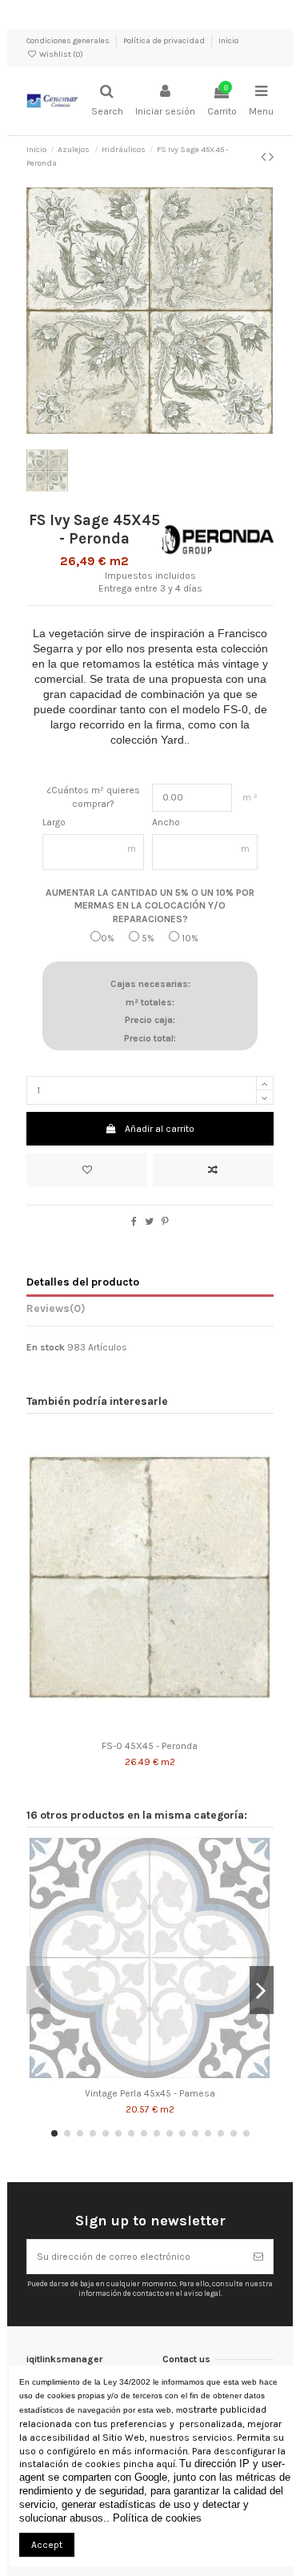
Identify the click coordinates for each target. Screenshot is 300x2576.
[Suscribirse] (258, 2257)
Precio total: (150, 1038)
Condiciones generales (69, 41)
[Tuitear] (149, 1222)
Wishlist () (60, 54)
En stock (46, 1347)
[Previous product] (265, 157)
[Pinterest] (165, 1222)
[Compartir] (134, 1222)
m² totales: (150, 1002)
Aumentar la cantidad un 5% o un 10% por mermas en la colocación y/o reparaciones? (150, 906)
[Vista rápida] (169, 1728)
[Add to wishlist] (87, 1170)
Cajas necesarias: (150, 984)
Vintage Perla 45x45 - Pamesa (150, 2093)
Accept (47, 2545)
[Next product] (271, 157)
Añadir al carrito (160, 1129)
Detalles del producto (83, 1282)
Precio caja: (150, 1020)
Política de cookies (157, 2518)
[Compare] (150, 1728)
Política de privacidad (165, 41)
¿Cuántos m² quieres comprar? (94, 797)
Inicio (228, 41)
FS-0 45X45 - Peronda (150, 1746)
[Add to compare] (213, 1170)
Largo (54, 822)
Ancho (166, 822)
